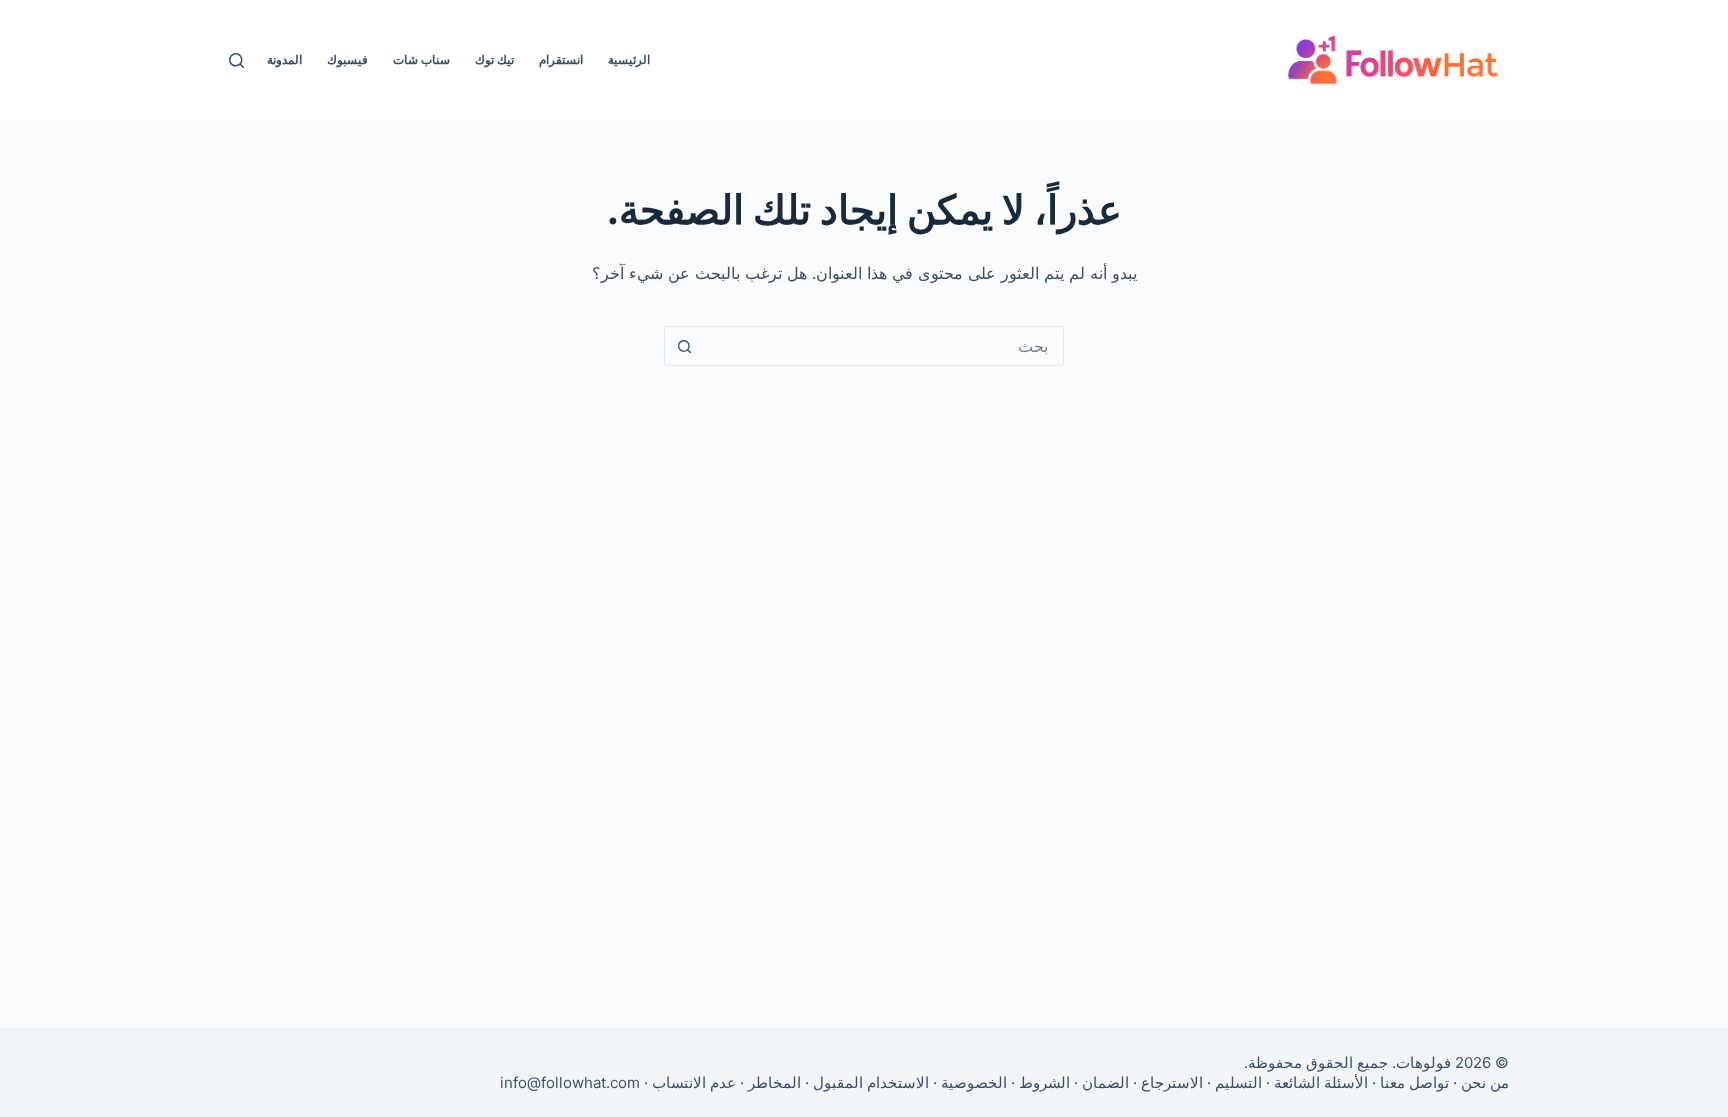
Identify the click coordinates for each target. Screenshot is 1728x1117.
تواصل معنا (1414, 1082)
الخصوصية (974, 1082)
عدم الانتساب (694, 1082)
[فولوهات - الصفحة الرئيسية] (1393, 60)
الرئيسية (629, 59)
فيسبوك (347, 59)
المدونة (284, 59)
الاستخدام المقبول (871, 1082)
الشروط (1044, 1082)
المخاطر (774, 1082)
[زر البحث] (684, 346)
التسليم (1238, 1082)
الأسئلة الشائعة (1321, 1082)
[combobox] (883, 346)
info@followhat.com (570, 1082)
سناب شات (421, 59)
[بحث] (236, 60)
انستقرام (561, 59)
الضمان (1105, 1082)
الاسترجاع (1172, 1082)
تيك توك (494, 59)
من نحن (1485, 1082)
